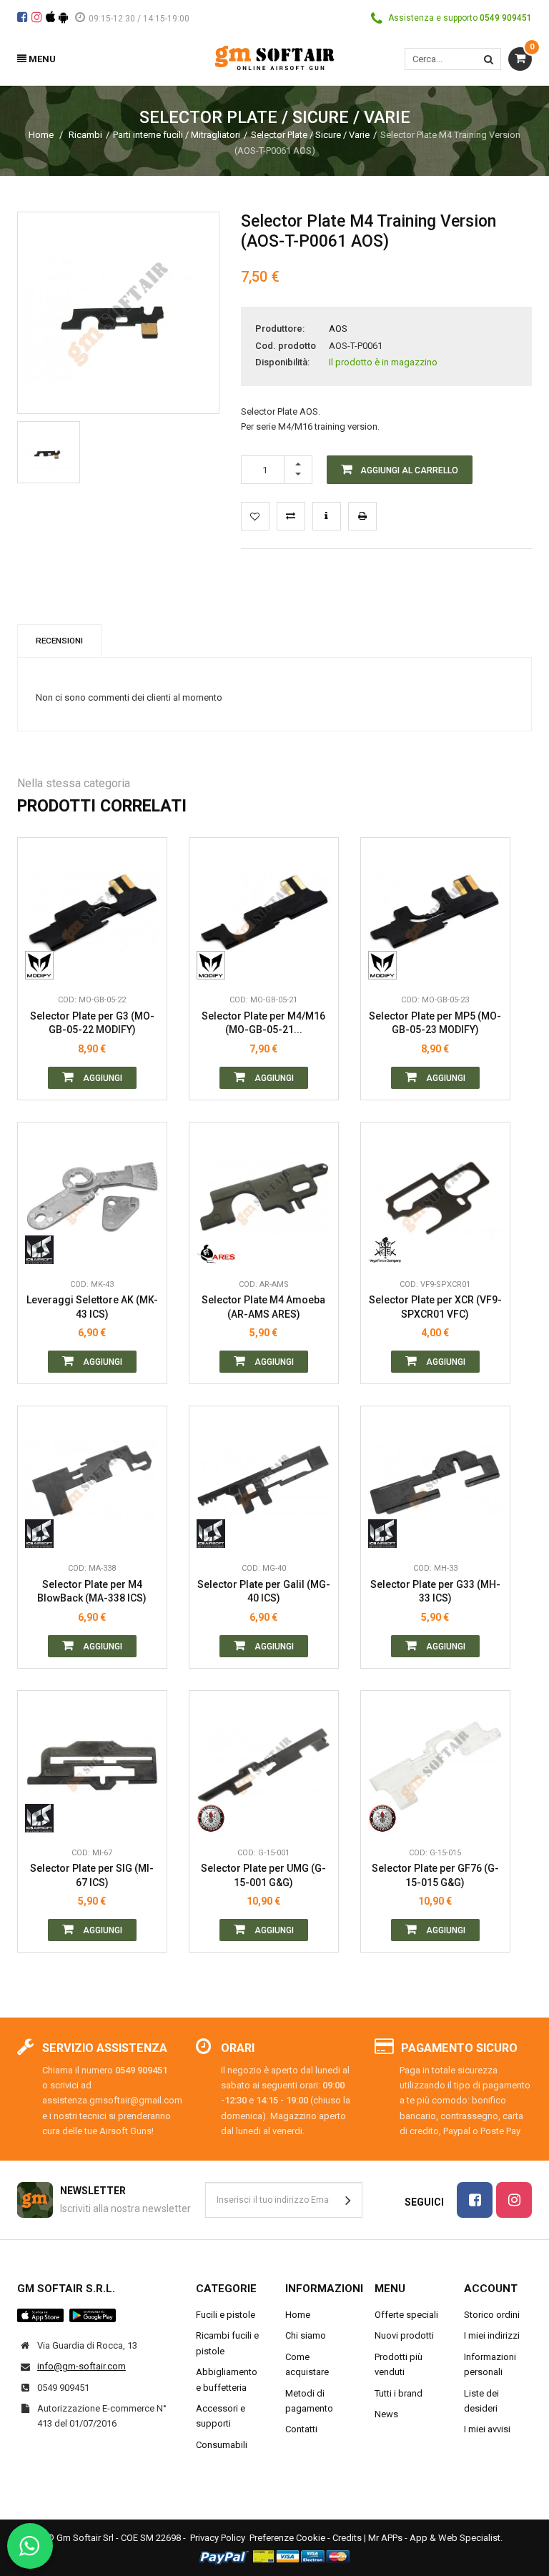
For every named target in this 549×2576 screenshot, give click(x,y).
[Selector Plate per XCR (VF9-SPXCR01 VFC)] (435, 1197)
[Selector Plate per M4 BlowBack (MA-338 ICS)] (92, 1481)
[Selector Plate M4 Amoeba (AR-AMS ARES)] (264, 1197)
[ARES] (216, 1250)
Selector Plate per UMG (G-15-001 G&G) (263, 1875)
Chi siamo (306, 2335)
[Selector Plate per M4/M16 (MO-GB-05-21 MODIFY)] (264, 912)
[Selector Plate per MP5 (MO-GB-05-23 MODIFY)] (435, 912)
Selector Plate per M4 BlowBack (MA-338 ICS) (92, 1592)
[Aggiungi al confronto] (291, 516)
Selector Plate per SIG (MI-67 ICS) (92, 1875)
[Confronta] (145, 965)
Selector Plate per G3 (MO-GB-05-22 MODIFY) (92, 1023)
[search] (489, 59)
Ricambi (85, 135)
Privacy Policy (218, 2538)
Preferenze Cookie (287, 2538)
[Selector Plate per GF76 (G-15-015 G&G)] (435, 1765)
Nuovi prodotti (404, 2335)
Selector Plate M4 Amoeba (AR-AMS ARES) (263, 1307)
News (386, 2414)
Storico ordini (492, 2315)
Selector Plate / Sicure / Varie (310, 135)
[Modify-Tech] (45, 965)
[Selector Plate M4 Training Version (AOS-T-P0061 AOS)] (49, 453)
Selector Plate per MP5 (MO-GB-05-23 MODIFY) (435, 1023)
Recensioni (59, 641)
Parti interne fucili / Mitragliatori (177, 135)
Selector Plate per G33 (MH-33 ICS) (435, 1592)
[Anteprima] (145, 901)
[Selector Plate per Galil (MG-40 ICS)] (264, 1481)
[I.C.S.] (45, 1250)
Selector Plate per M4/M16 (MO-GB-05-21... (263, 1023)
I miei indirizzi (492, 2335)
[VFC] (388, 1250)
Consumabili (222, 2445)
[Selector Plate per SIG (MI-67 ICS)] (92, 1765)
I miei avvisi (487, 2429)
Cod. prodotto (286, 346)
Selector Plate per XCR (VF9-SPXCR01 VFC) (435, 1307)
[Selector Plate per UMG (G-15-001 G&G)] (264, 1765)
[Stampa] (362, 516)
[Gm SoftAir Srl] (274, 57)
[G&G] (216, 1818)
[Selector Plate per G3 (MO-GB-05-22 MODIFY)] (92, 912)
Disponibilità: (282, 362)
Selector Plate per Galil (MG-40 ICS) (264, 1592)
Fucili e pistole (226, 2315)
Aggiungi (102, 1078)
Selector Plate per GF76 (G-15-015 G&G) (435, 1875)
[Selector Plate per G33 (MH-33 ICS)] (435, 1481)
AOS (338, 329)
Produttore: (280, 329)
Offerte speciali (406, 2315)
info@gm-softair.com (81, 2366)
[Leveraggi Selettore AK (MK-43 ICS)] (92, 1197)
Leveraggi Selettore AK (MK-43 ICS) (92, 1307)
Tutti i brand (399, 2393)
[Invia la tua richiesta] (327, 516)
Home (41, 135)
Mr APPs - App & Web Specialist (434, 2538)
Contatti (301, 2429)
